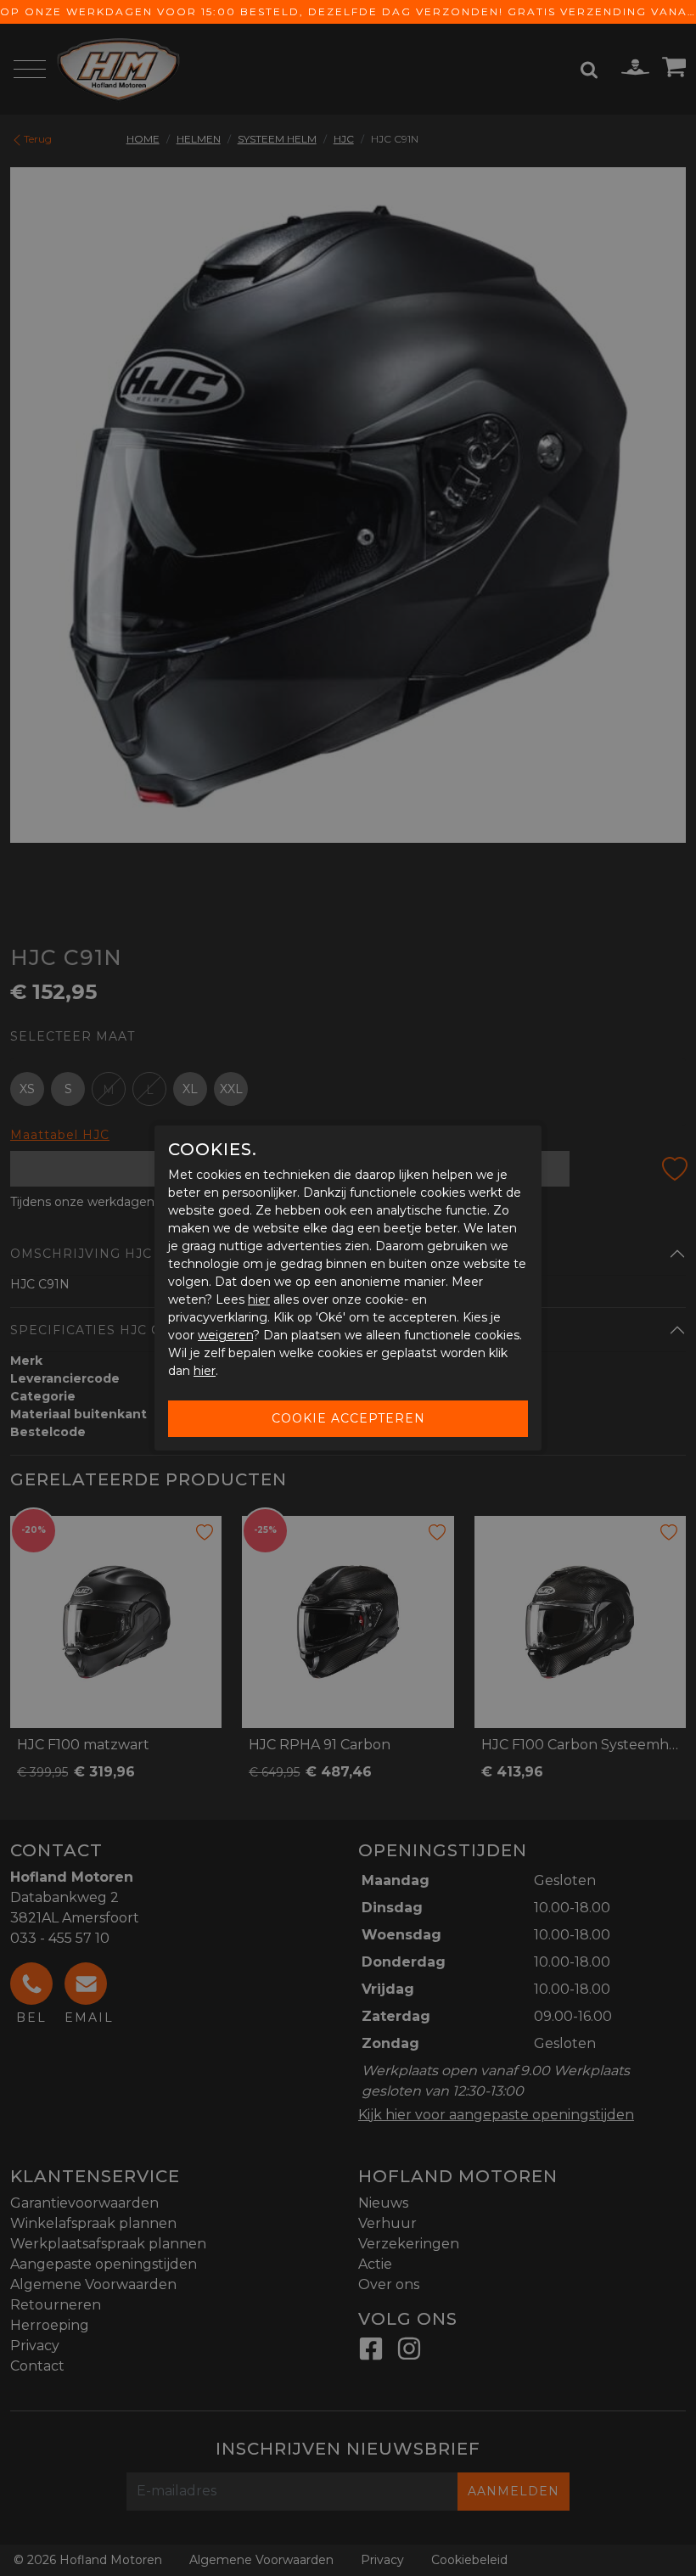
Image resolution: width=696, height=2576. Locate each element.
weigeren (225, 1335)
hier (259, 1299)
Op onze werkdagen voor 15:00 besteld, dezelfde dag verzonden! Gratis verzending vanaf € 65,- (348, 11)
